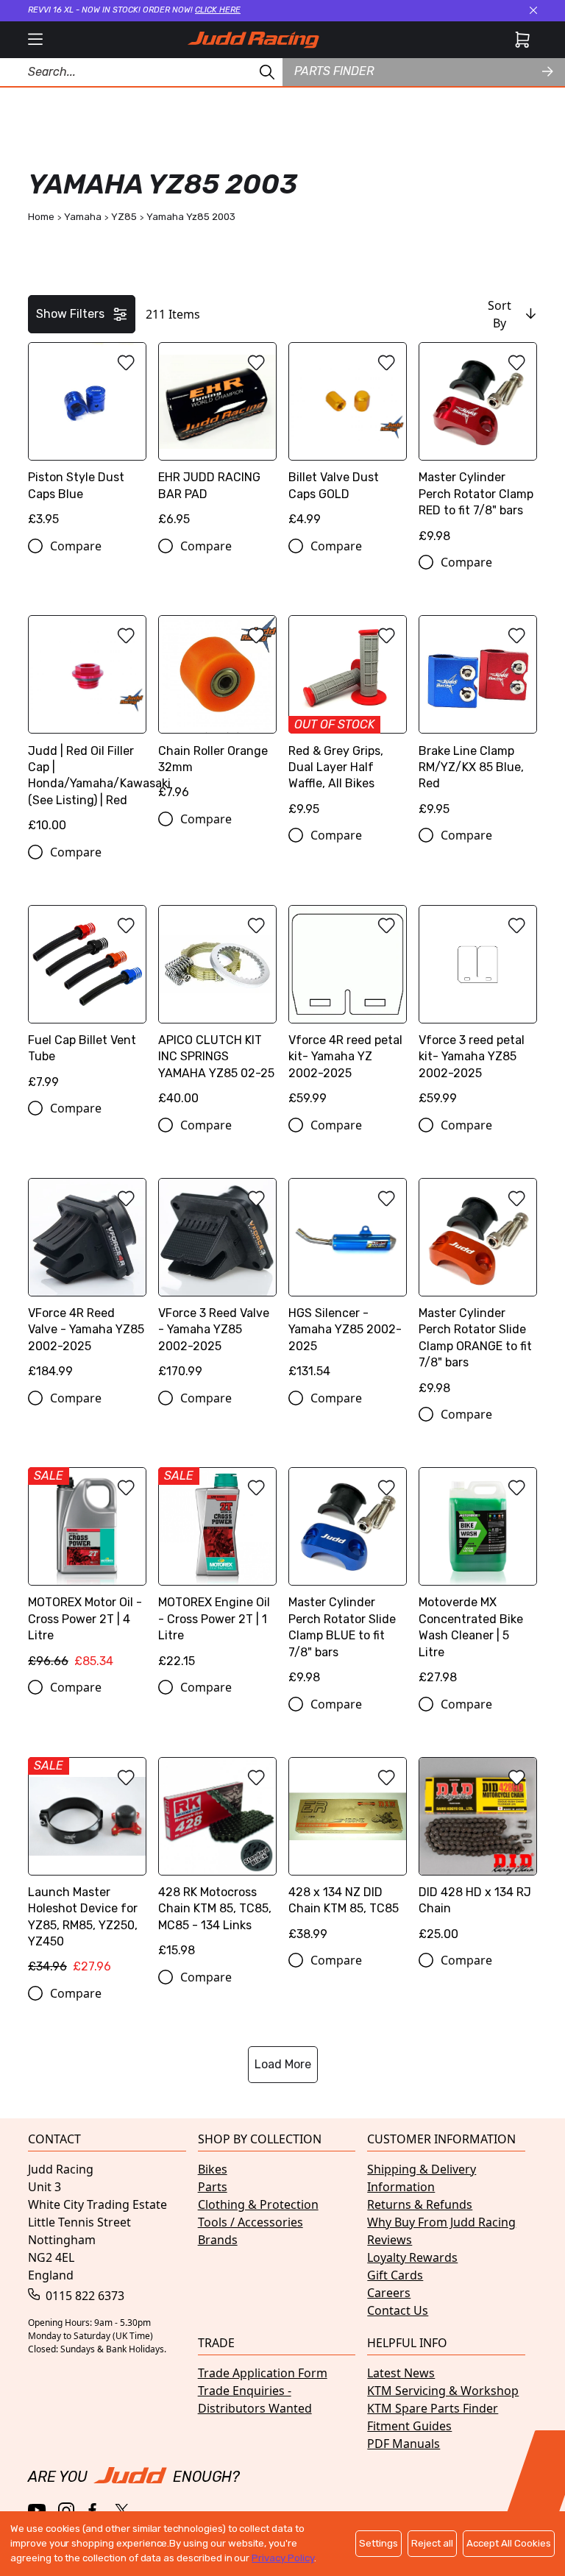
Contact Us (398, 2310)
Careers (389, 2293)
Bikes (213, 2169)
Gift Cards (395, 2275)
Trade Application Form (263, 2373)
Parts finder (334, 71)
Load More (283, 2064)
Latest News (401, 2373)
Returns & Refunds (420, 2204)
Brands (218, 2240)
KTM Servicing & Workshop (443, 2391)
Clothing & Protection (258, 2204)
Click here (218, 10)
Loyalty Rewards (412, 2257)
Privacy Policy (282, 2558)
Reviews (390, 2240)
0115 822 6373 (83, 2296)
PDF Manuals (404, 2444)
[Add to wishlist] (126, 363)
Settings (379, 2543)
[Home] (253, 40)
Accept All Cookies (509, 2543)
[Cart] (522, 40)
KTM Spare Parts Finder (433, 2408)
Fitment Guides (409, 2426)
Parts (213, 2187)
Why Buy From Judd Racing (441, 2222)
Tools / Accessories (250, 2222)
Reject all (432, 2543)
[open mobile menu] (35, 40)
